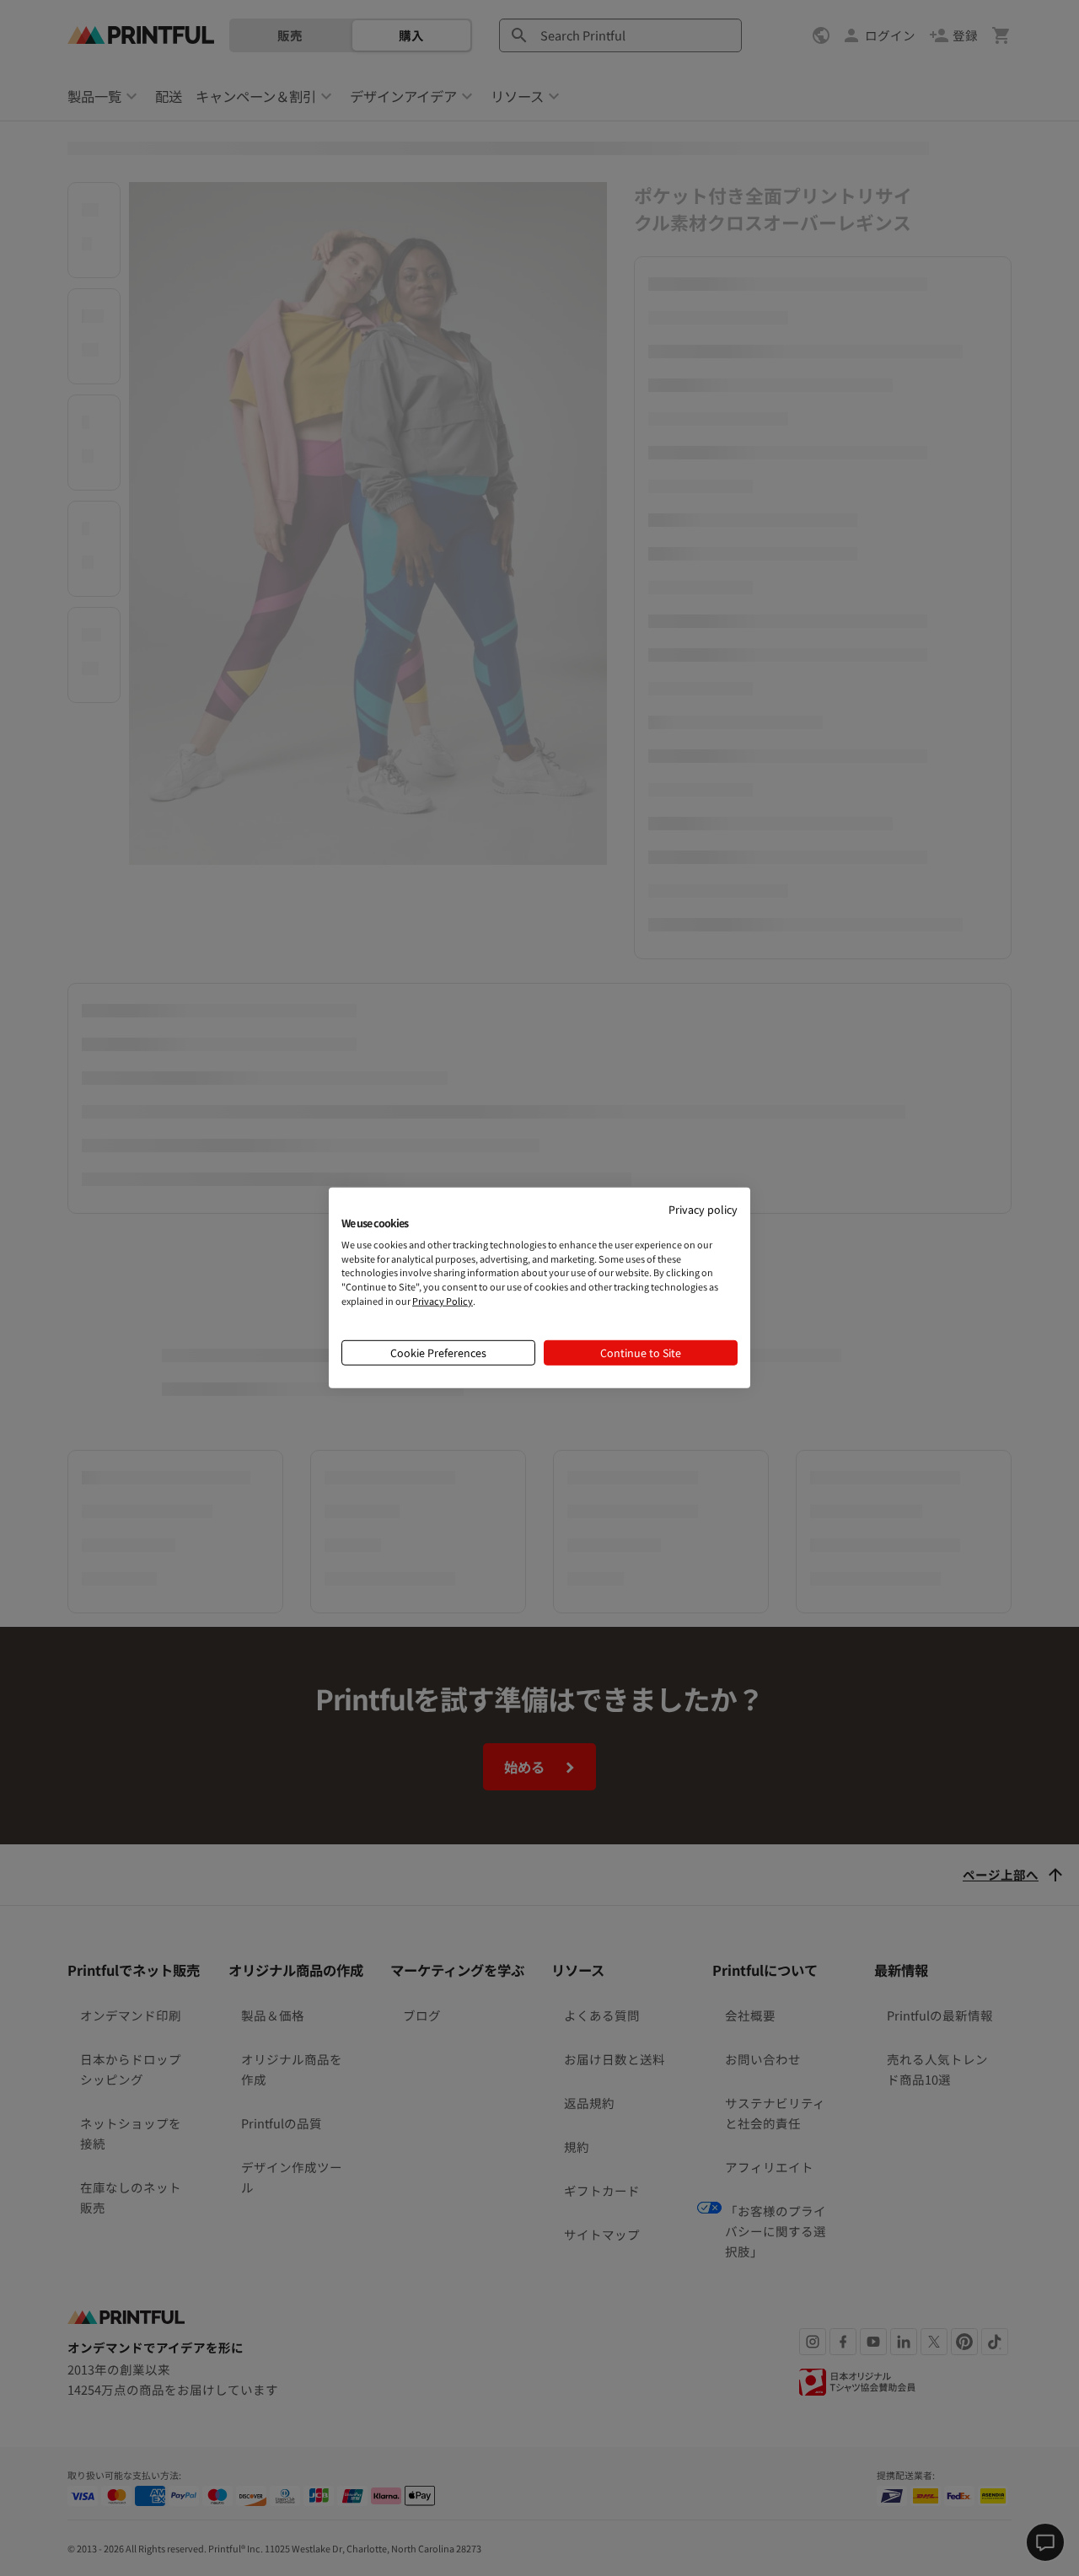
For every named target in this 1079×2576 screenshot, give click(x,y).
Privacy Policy (443, 1301)
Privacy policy (703, 1209)
